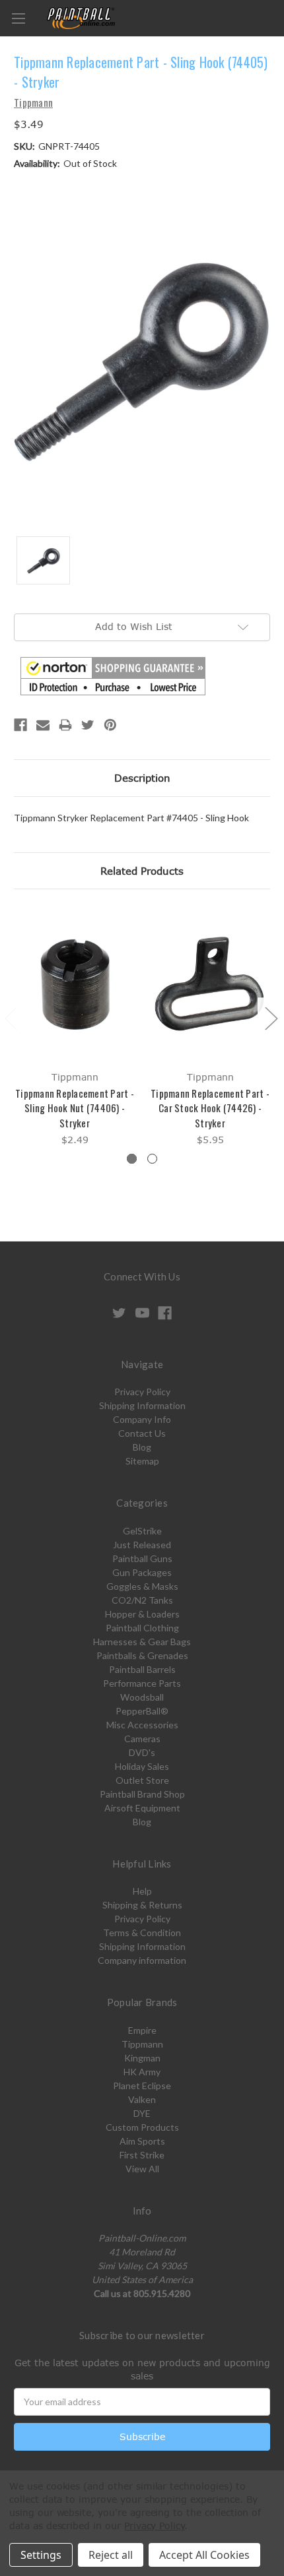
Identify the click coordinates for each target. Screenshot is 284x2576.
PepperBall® (142, 1711)
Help (142, 1891)
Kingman (142, 2058)
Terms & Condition (142, 1932)
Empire (142, 2030)
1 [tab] (132, 1159)
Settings (41, 2555)
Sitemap (142, 1461)
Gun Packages (142, 1572)
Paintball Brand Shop (142, 1794)
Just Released (142, 1545)
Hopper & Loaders (142, 1614)
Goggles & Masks (142, 1586)
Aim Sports (142, 2141)
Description (142, 778)
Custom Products (142, 2127)
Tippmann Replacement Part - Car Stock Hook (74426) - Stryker (210, 1108)
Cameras (142, 1739)
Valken (142, 2099)
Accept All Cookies (204, 2555)
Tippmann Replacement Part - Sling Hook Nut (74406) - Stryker (75, 1108)
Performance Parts (142, 1683)
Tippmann (142, 2044)
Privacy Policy (142, 1392)
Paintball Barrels (142, 1669)
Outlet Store (142, 1780)
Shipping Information (142, 1405)
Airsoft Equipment (142, 1808)
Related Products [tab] (142, 871)
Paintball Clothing (142, 1628)
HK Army (142, 2072)
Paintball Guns (142, 1558)
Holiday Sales (142, 1766)
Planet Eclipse (142, 2086)
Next (271, 1018)
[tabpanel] (75, 1027)
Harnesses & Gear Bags (142, 1642)
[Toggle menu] (18, 18)
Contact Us (142, 1433)
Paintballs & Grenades (142, 1655)
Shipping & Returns (142, 1905)
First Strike (142, 2155)
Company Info (142, 1419)
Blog (142, 1447)
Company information (142, 1960)
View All (142, 2169)
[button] (113, 676)
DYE (142, 2113)
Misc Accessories (142, 1725)
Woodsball (142, 1697)
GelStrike (142, 1531)
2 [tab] (152, 1159)
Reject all (111, 2555)
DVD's (142, 1752)
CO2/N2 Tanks (142, 1600)
